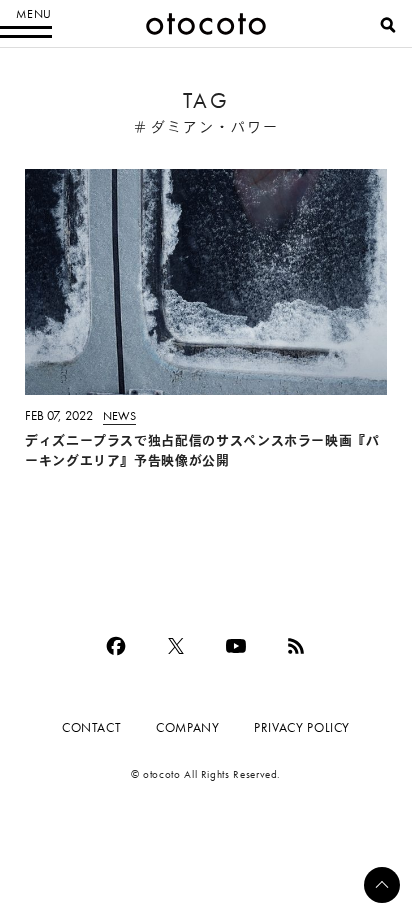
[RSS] (296, 646)
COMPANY (187, 727)
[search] (388, 25)
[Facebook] (116, 646)
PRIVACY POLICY (302, 727)
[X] (176, 646)
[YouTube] (236, 646)
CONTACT (91, 727)
